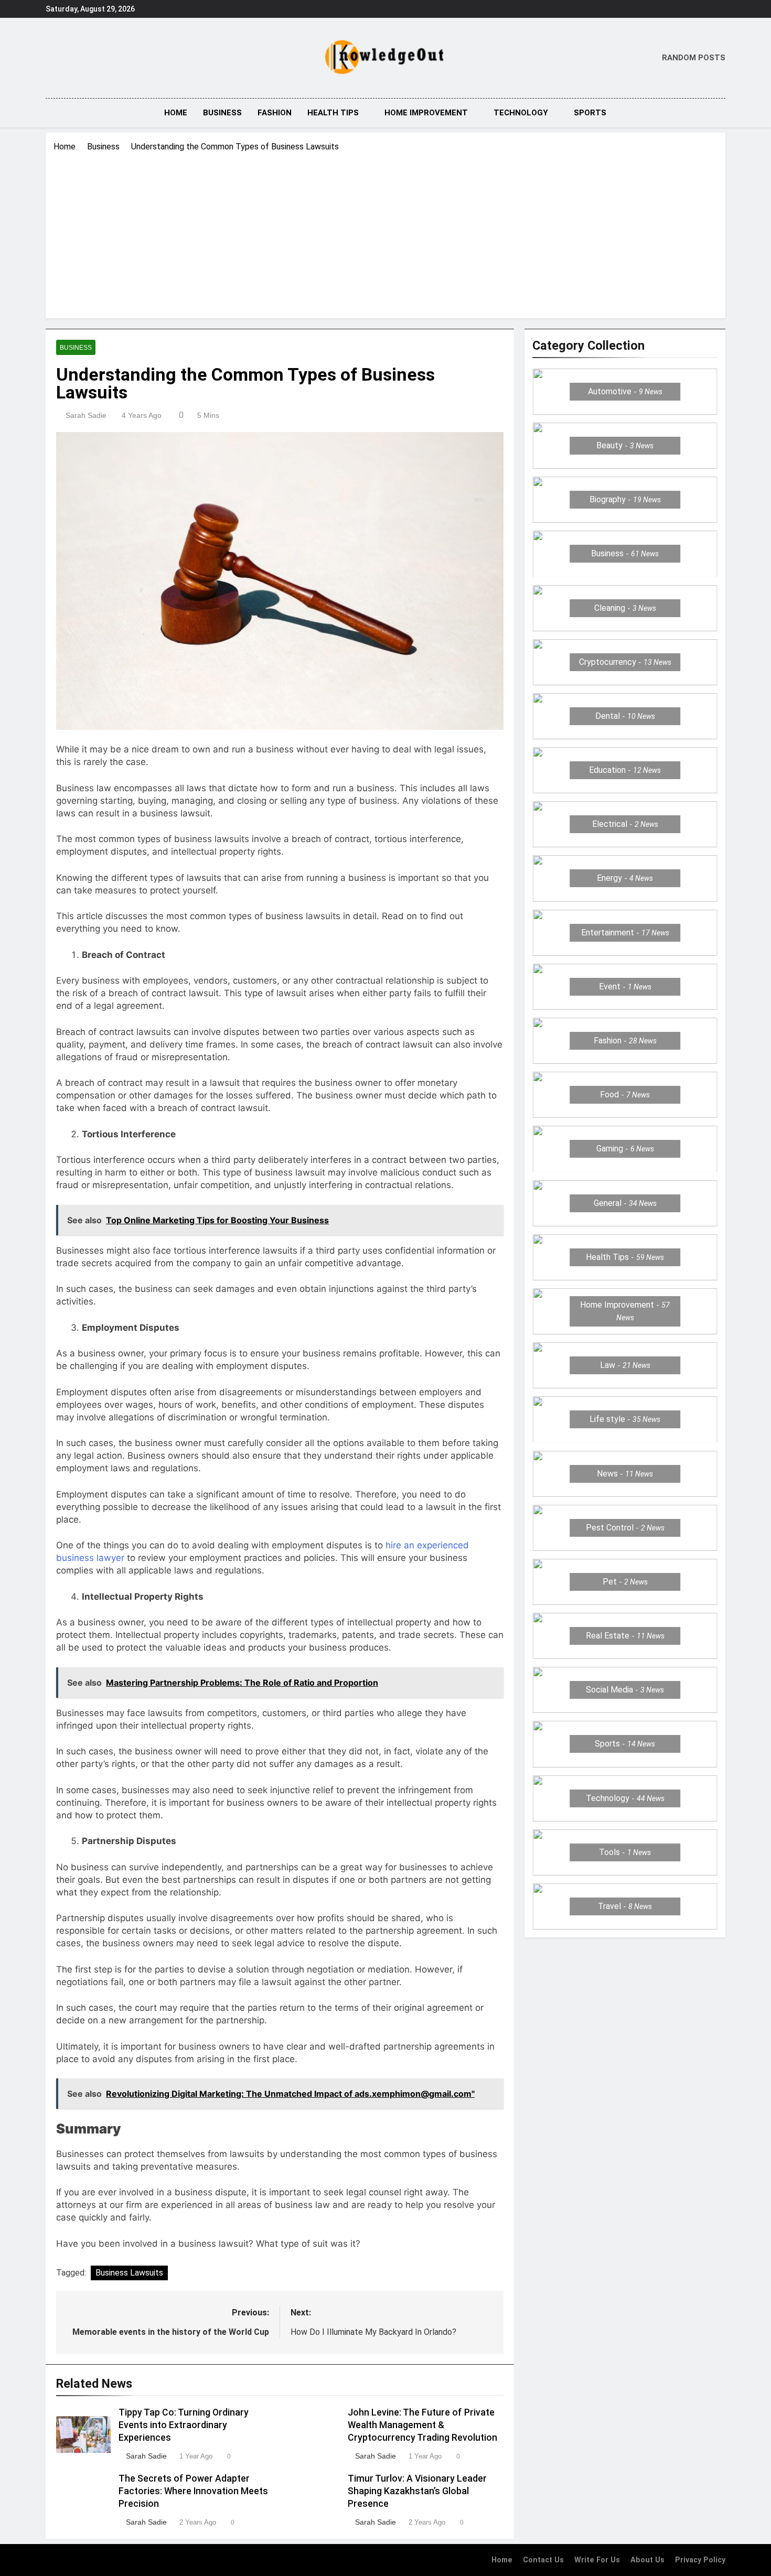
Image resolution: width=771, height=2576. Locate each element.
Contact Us (543, 2560)
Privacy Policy (700, 2560)
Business (222, 113)
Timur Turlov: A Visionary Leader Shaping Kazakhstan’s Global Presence (417, 2491)
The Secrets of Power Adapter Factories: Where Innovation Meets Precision (193, 2491)
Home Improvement (426, 113)
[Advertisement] (385, 232)
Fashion (275, 113)
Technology (521, 113)
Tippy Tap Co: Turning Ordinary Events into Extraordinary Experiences (184, 2425)
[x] (74, 58)
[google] (83, 58)
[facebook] (52, 58)
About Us (647, 2560)
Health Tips (333, 113)
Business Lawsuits (129, 2273)
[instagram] (65, 58)
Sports (590, 113)
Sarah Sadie (86, 415)
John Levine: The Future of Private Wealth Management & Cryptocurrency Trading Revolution (422, 2425)
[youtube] (96, 58)
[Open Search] (722, 112)
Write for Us (597, 2560)
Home (176, 113)
